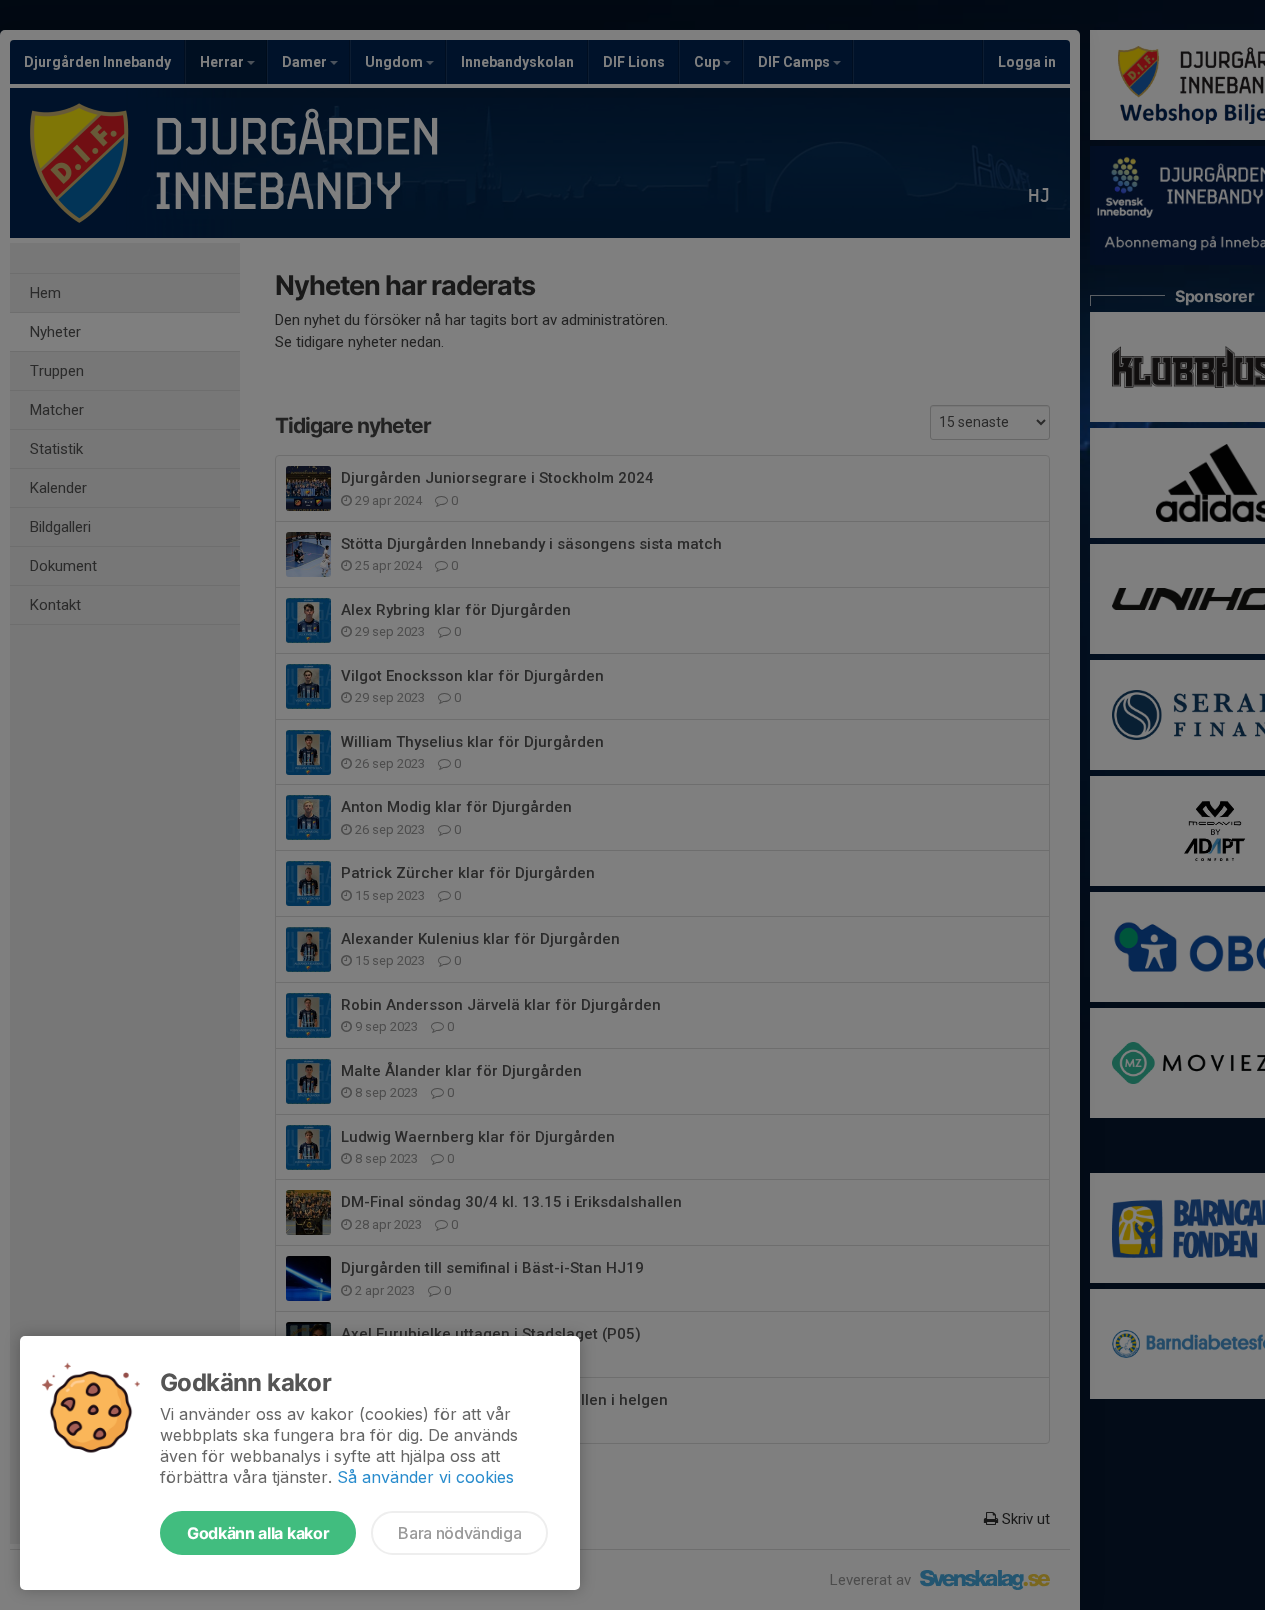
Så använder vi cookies (425, 1477)
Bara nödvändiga (459, 1533)
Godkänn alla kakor (258, 1533)
